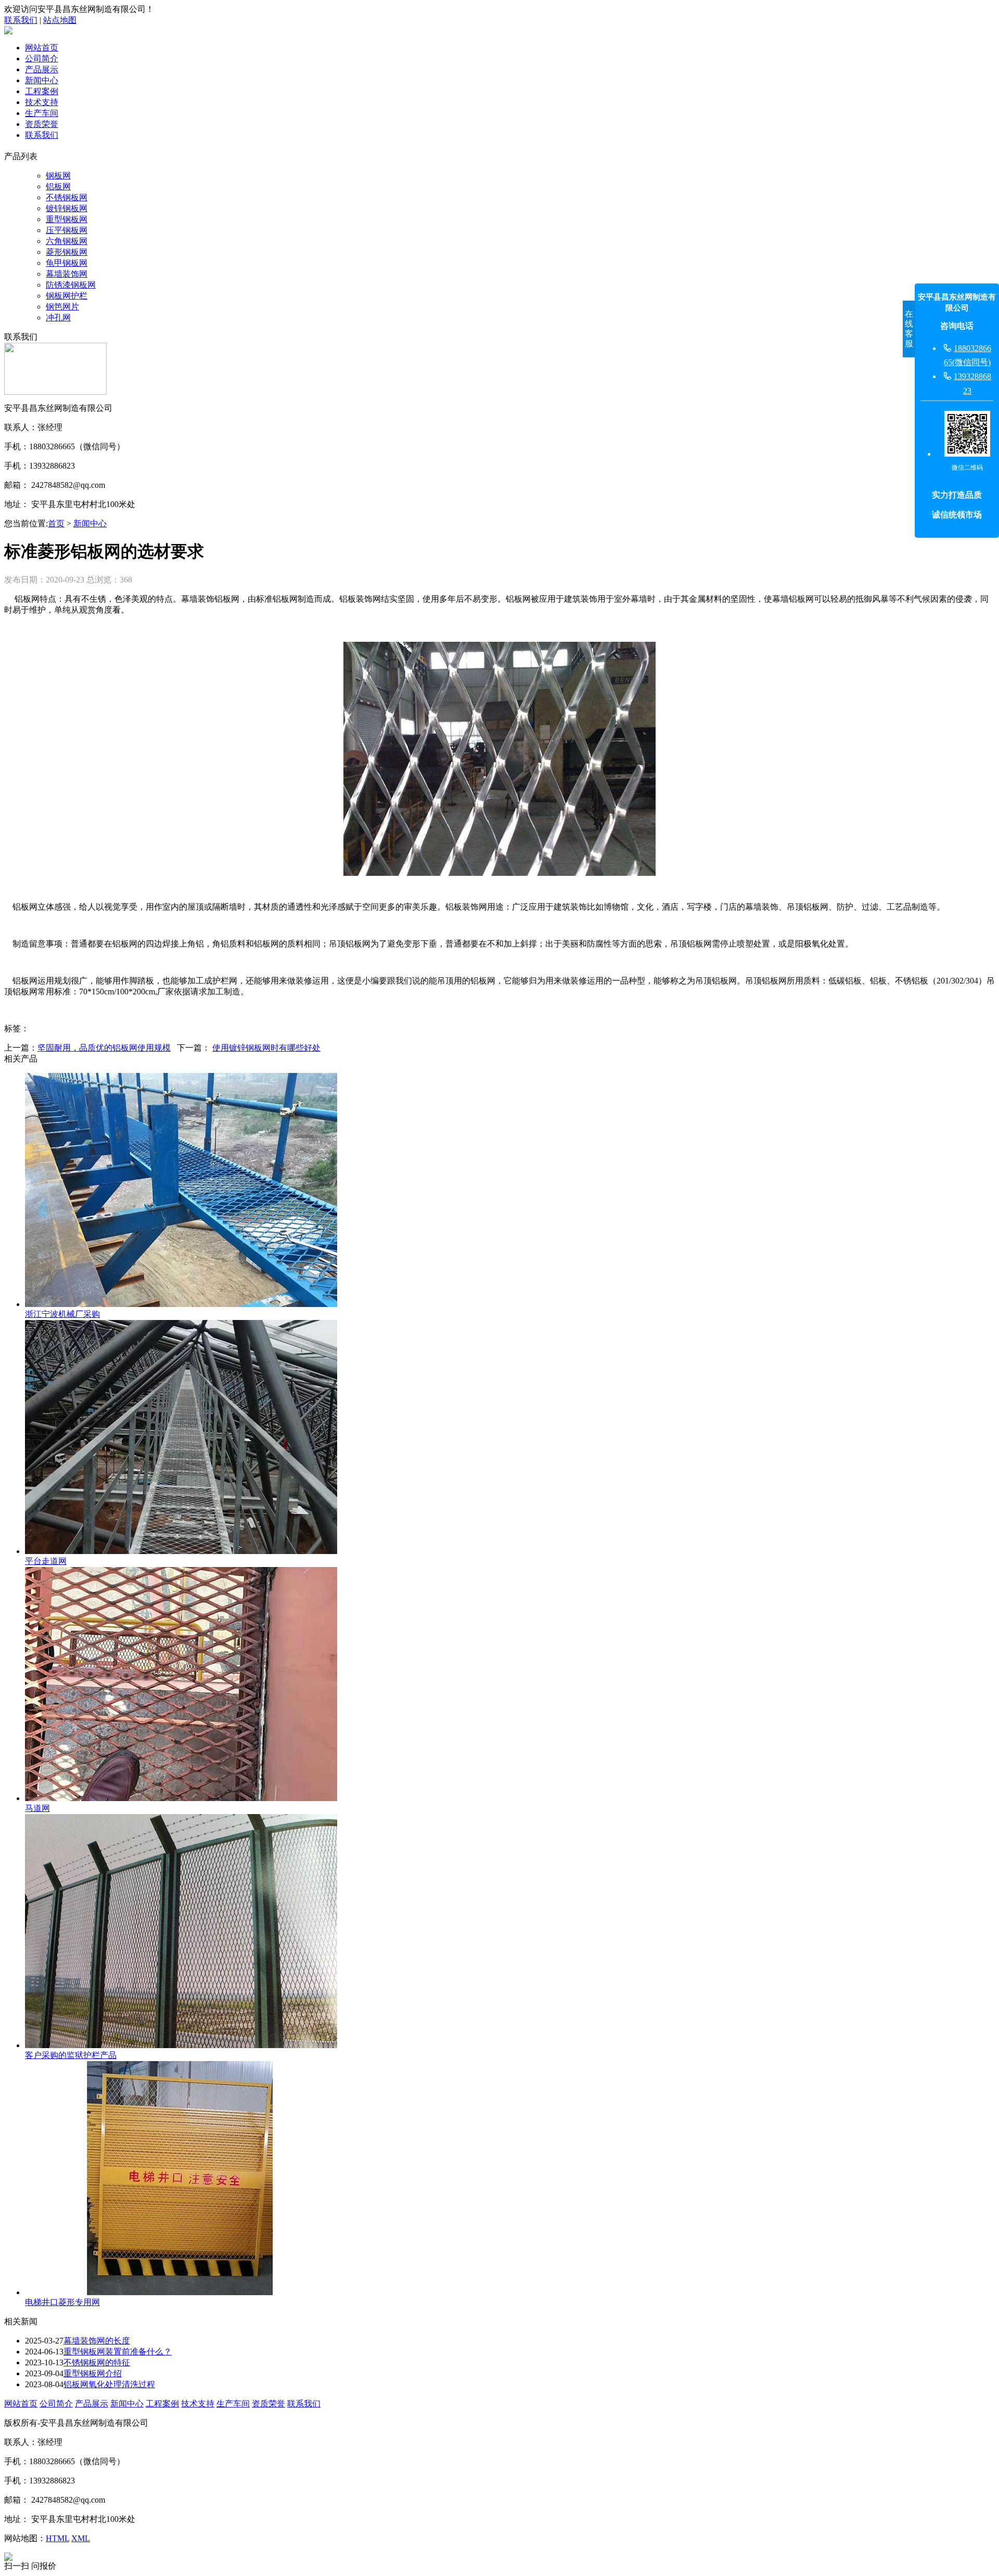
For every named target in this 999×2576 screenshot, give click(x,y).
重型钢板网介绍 (93, 2373)
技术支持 (42, 102)
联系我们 (21, 20)
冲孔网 (58, 318)
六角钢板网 (67, 241)
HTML (57, 2538)
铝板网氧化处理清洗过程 (109, 2384)
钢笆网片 (62, 307)
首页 (56, 523)
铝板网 (58, 186)
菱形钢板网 (67, 252)
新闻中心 (42, 80)
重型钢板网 (67, 219)
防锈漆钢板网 (71, 285)
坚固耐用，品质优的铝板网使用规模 (104, 1048)
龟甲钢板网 (67, 263)
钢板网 (58, 176)
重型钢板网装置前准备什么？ (118, 2352)
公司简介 (42, 59)
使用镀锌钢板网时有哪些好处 (266, 1048)
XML (81, 2538)
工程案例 (42, 91)
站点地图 (60, 20)
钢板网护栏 (67, 296)
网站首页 (42, 48)
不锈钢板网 (67, 197)
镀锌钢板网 (67, 208)
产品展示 (42, 69)
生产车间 (42, 113)
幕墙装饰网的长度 (97, 2341)
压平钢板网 (67, 230)
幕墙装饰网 (67, 274)
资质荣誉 (42, 124)
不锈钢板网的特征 (97, 2363)
